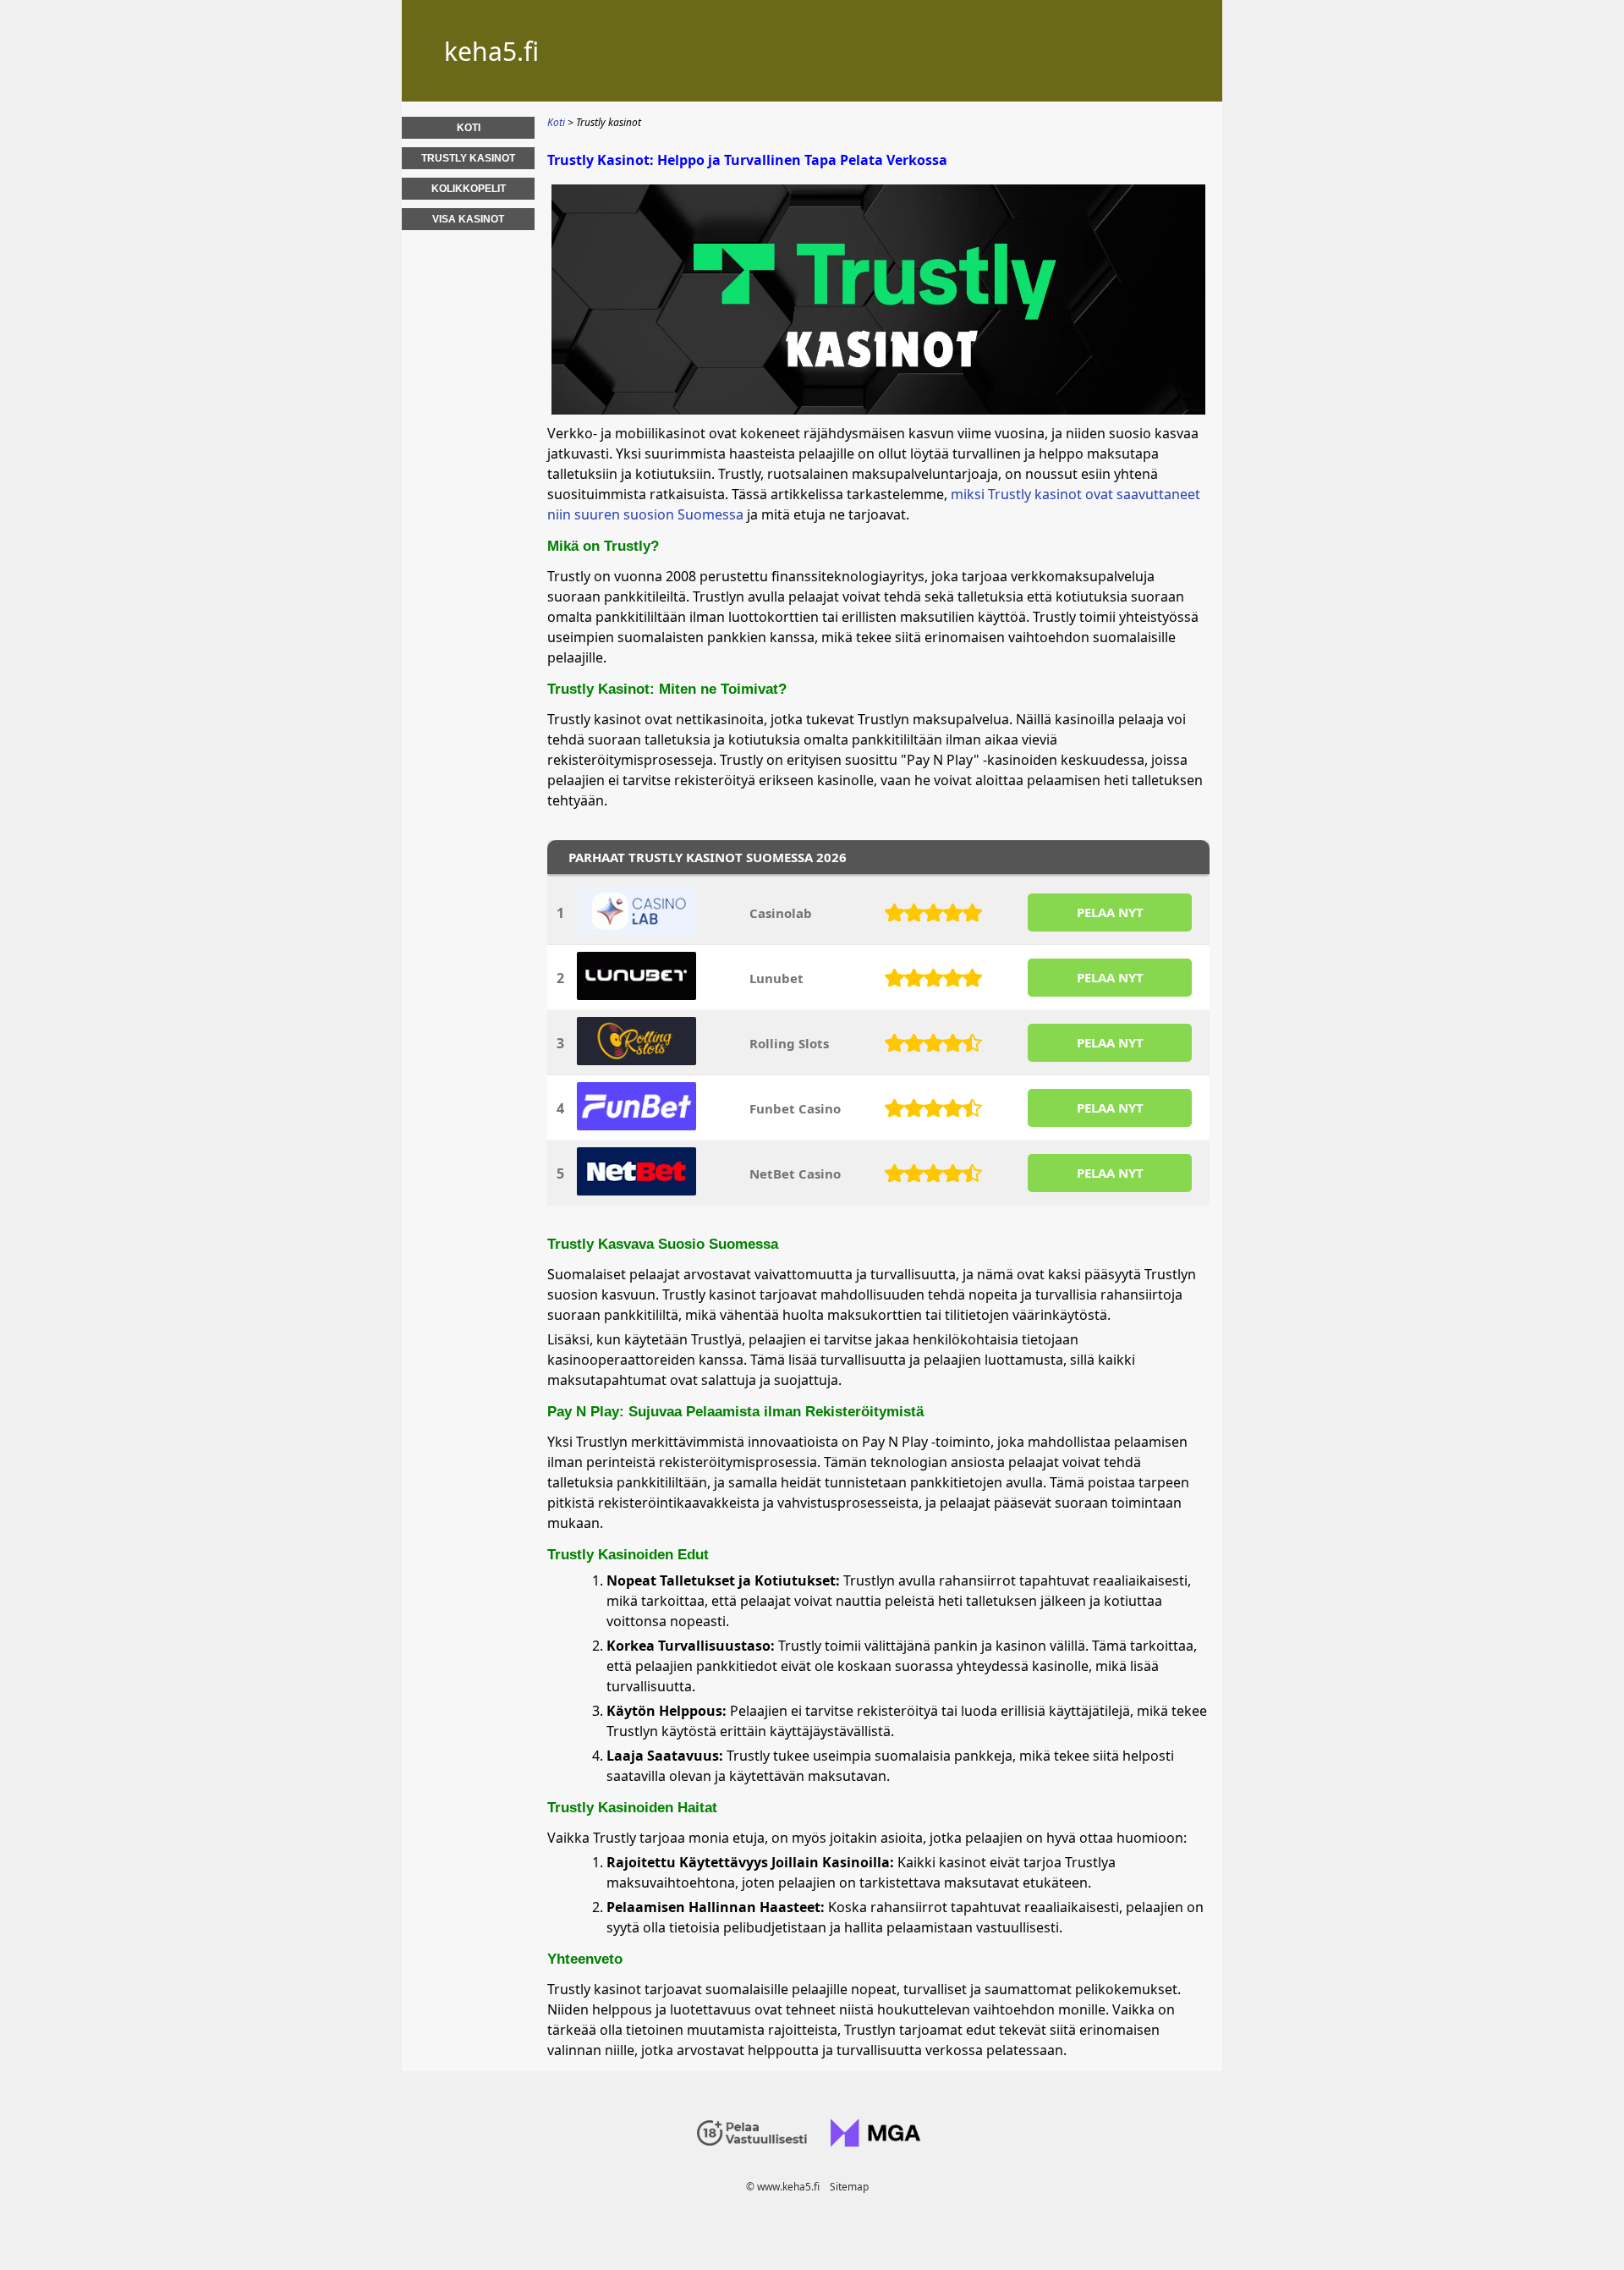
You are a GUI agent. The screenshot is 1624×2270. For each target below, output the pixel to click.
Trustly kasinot (468, 158)
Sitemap (849, 2187)
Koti (469, 128)
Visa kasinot (468, 219)
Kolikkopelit (469, 189)
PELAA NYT (1110, 912)
